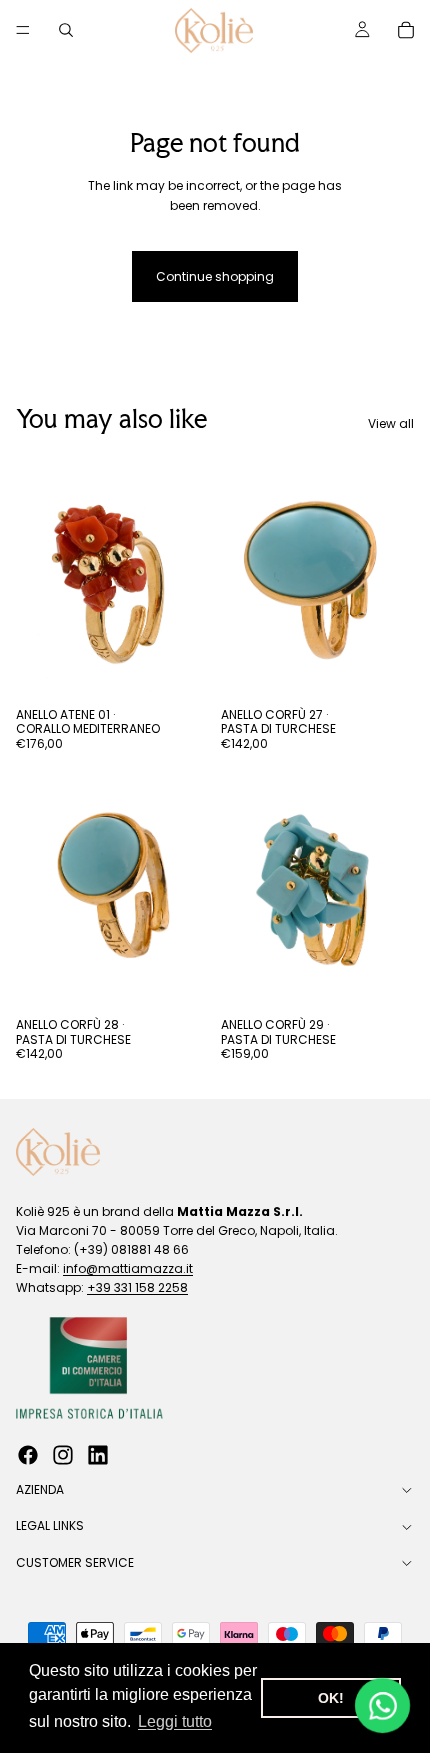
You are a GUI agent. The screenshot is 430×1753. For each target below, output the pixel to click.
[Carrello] (406, 30)
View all (391, 423)
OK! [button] (331, 1698)
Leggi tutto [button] (175, 1721)
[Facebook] (28, 1456)
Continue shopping (215, 276)
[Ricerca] (66, 30)
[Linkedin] (98, 1456)
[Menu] (23, 30)
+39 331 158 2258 (137, 1288)
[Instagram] (63, 1456)
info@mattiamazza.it (128, 1268)
